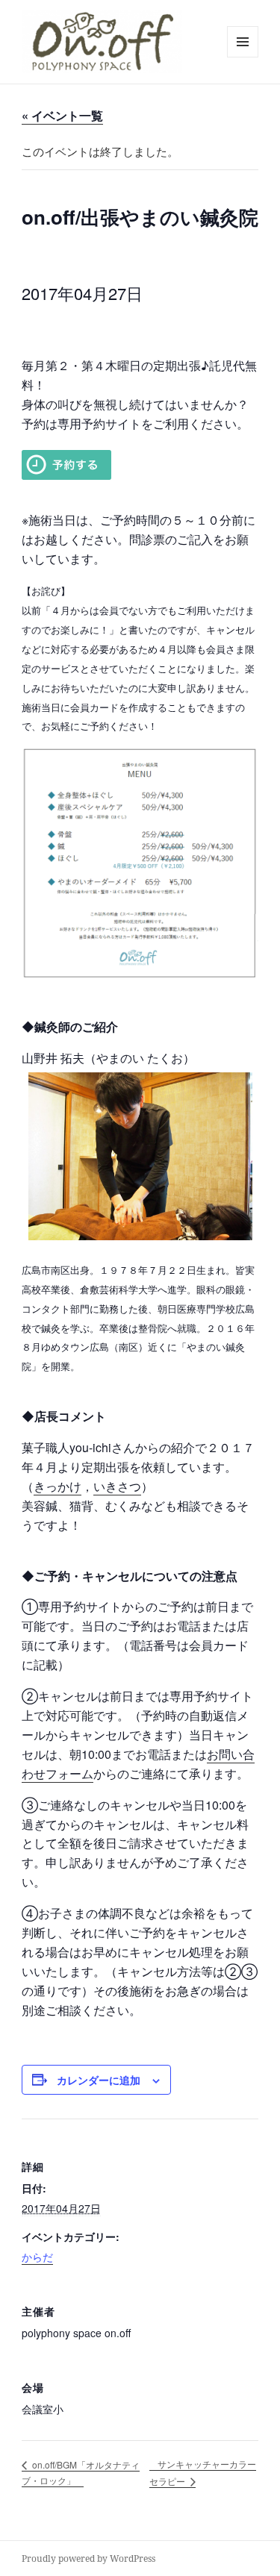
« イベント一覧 (62, 115)
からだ (37, 2257)
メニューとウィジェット (243, 57)
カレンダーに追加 (99, 2080)
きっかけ (57, 1486)
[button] (102, 42)
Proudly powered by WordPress (88, 2558)
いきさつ (117, 1486)
